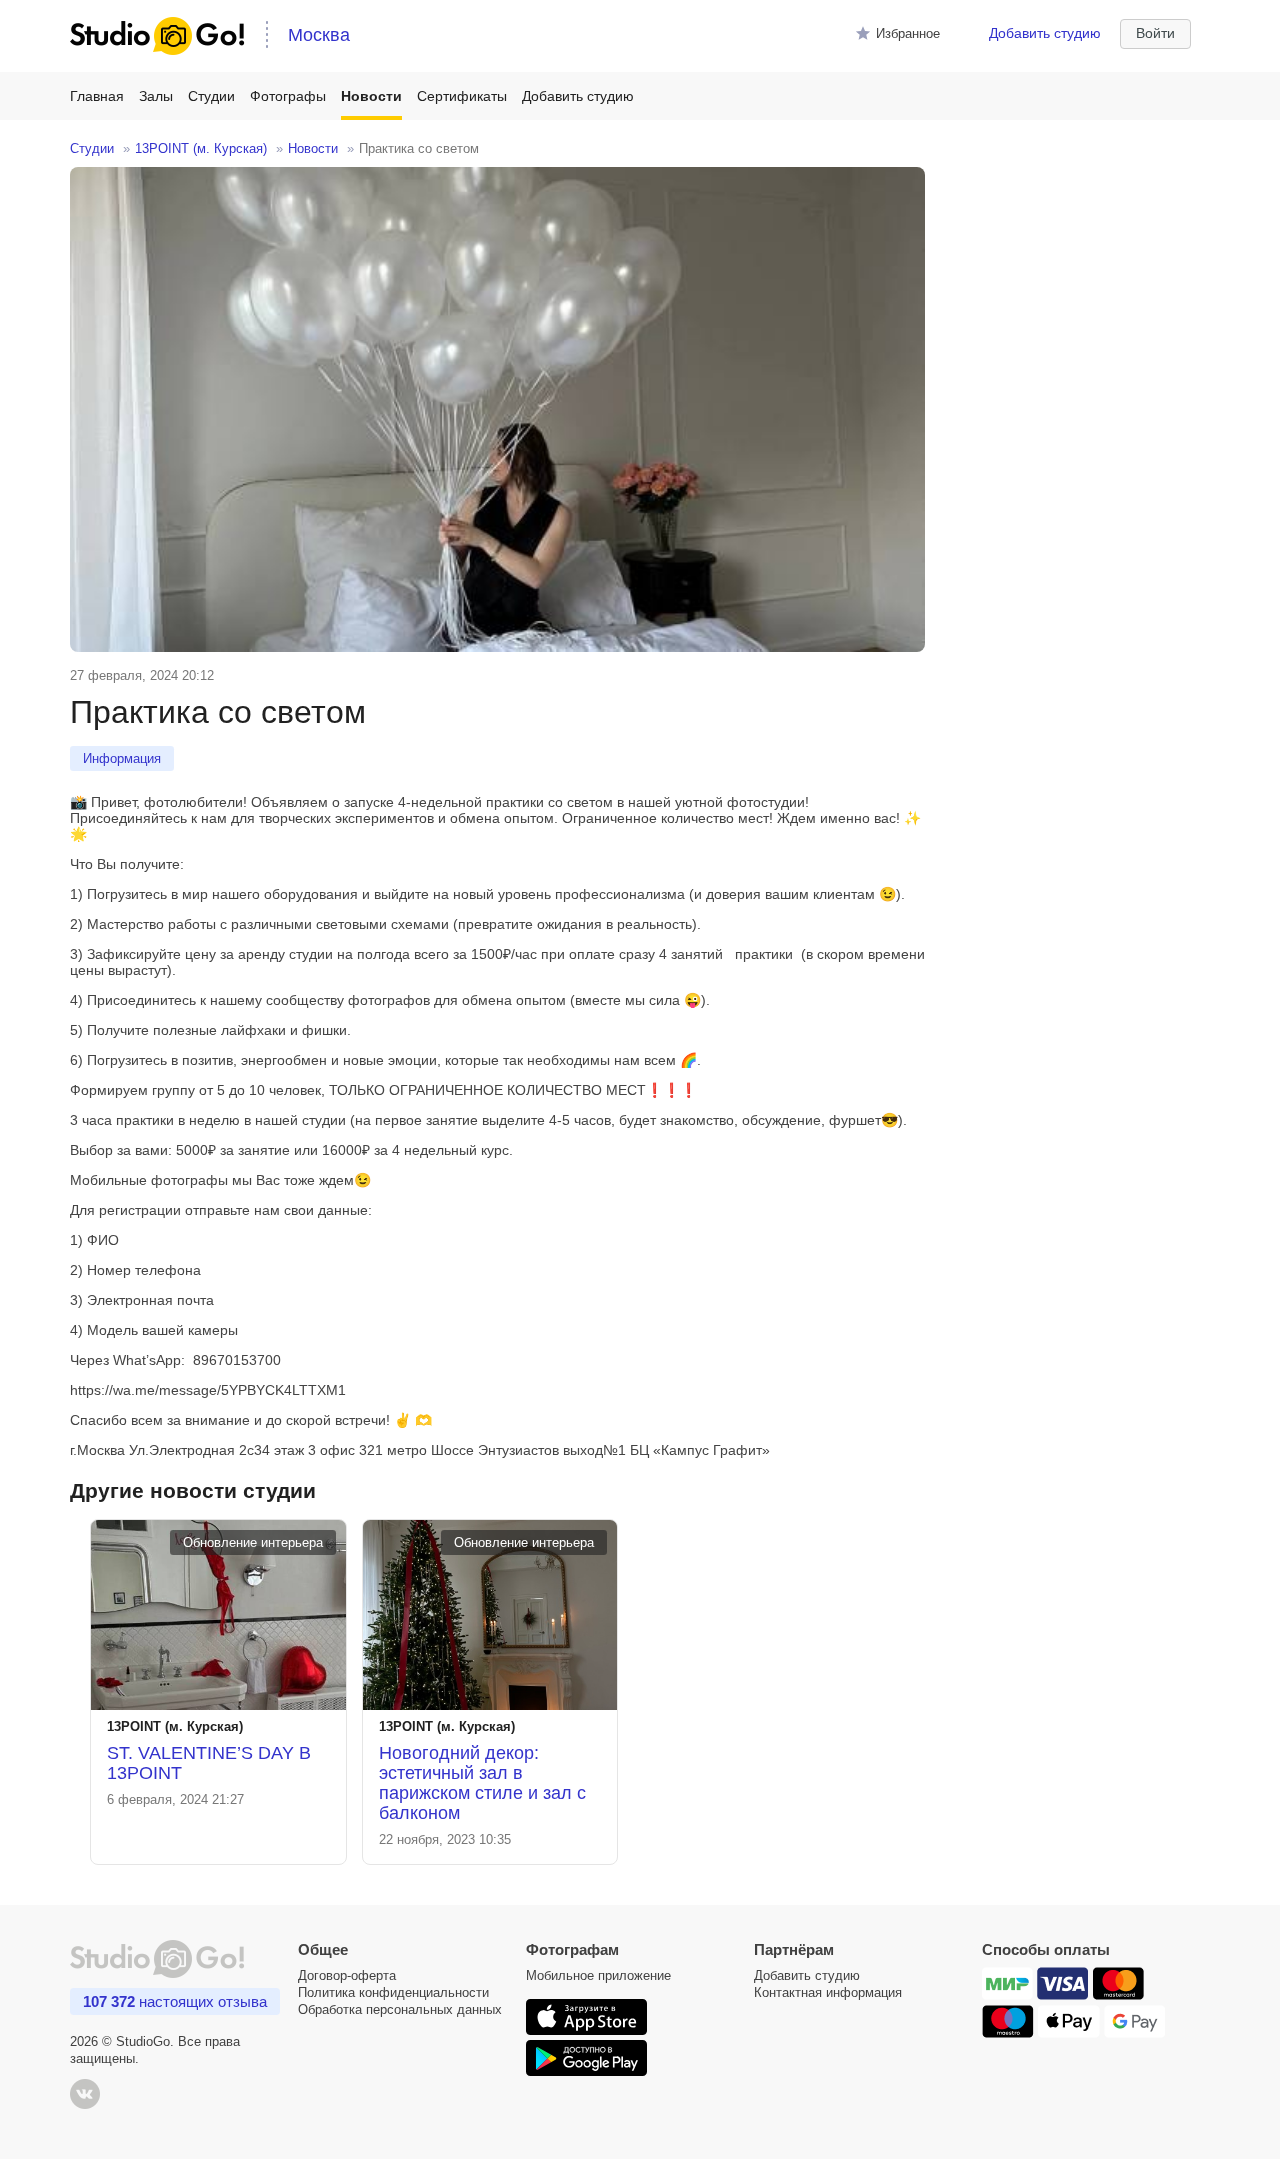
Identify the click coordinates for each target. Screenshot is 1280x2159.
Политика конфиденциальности (393, 1992)
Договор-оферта (347, 1975)
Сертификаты (462, 96)
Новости (371, 96)
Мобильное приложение (598, 1975)
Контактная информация (828, 1992)
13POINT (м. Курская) (201, 148)
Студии (211, 96)
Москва (319, 35)
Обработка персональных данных (400, 2009)
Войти (1155, 33)
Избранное (908, 33)
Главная (97, 96)
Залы (156, 96)
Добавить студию (1045, 33)
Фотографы (288, 96)
